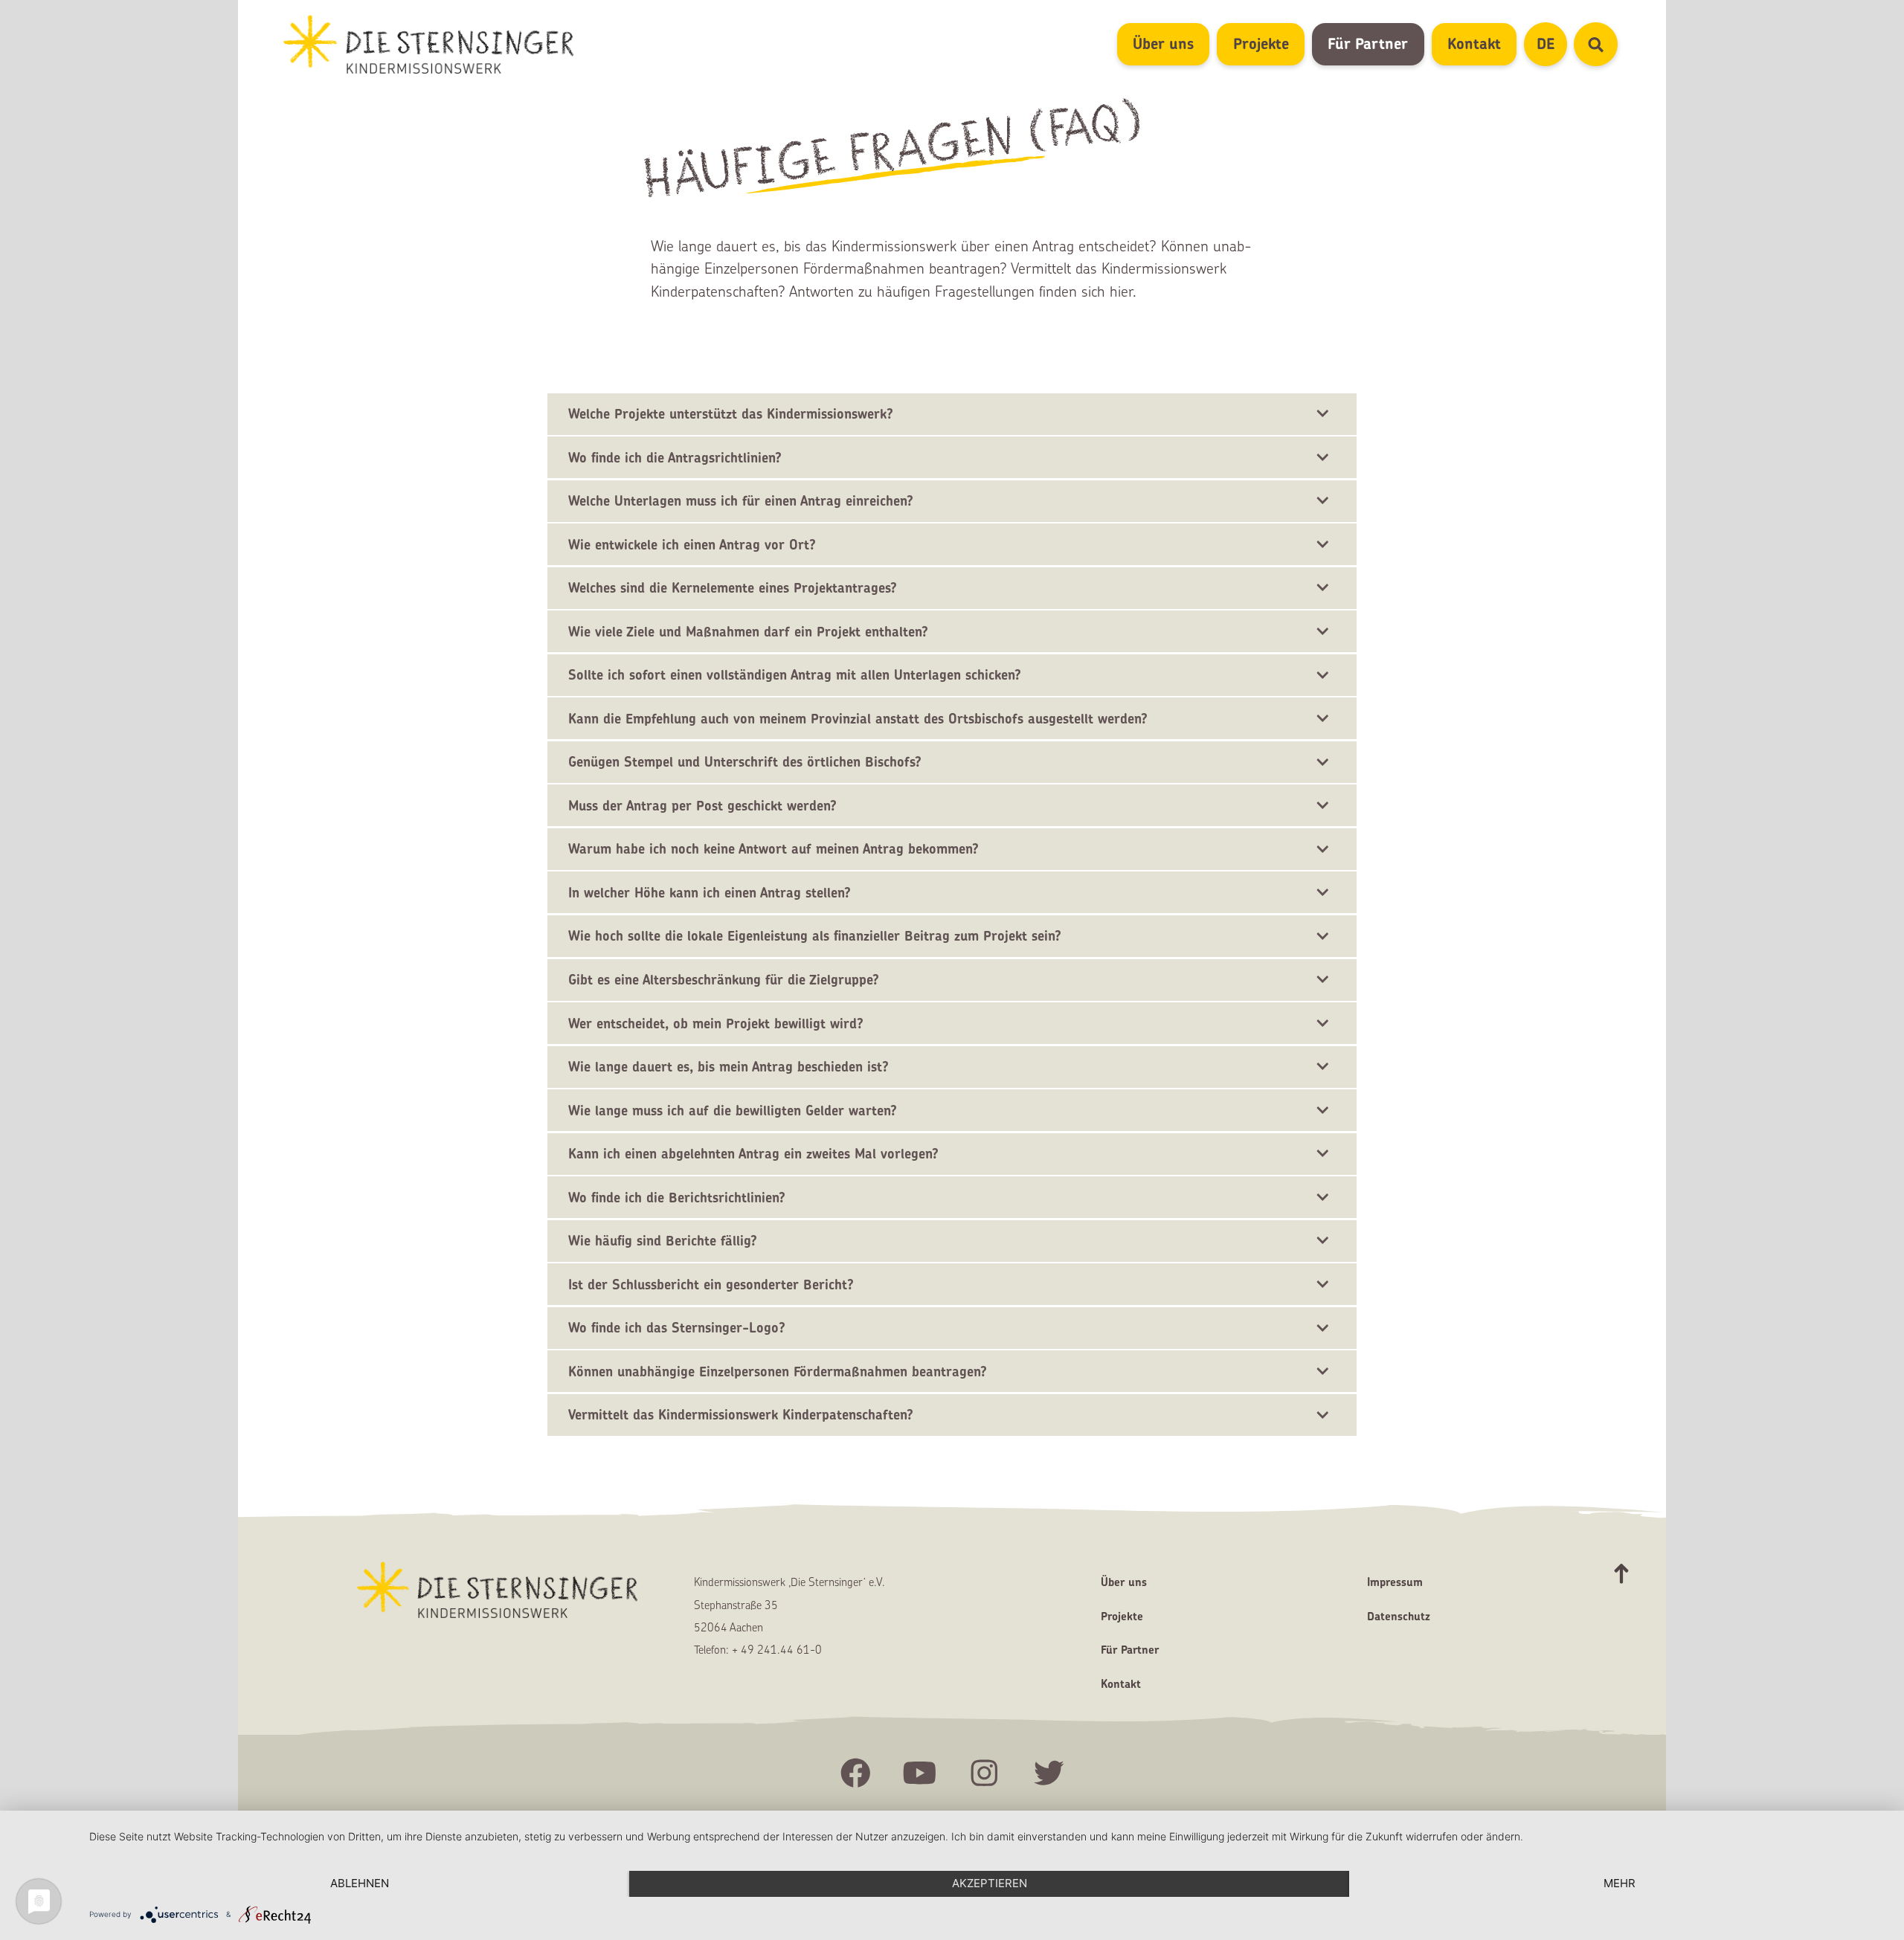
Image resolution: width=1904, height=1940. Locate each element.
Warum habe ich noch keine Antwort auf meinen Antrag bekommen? (773, 849)
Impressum (1395, 1582)
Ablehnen (360, 1883)
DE (1552, 43)
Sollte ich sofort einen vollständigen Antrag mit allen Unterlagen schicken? (795, 675)
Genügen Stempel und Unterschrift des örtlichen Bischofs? (745, 762)
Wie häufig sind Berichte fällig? (663, 1241)
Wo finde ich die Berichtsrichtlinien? (677, 1198)
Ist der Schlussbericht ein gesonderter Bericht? (711, 1285)
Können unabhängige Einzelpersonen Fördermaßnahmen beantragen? (778, 1372)
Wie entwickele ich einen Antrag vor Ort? (692, 545)
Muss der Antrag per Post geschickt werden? (702, 806)
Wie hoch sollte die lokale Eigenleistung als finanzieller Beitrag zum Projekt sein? (815, 936)
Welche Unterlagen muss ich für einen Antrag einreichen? (741, 501)
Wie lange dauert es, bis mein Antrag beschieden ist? (729, 1067)
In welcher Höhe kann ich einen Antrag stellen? (710, 893)
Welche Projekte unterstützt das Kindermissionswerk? (731, 414)
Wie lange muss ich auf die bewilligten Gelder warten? (733, 1111)
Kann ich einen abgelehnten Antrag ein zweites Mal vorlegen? (753, 1154)
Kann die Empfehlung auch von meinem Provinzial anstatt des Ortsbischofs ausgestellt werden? (858, 719)
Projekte (1261, 43)
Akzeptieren (990, 1883)
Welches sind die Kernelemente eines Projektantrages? (733, 588)
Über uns (1163, 43)
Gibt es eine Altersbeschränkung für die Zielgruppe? (724, 980)
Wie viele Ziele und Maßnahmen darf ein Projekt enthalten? (748, 632)
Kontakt (1474, 43)
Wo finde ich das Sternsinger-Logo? (677, 1328)
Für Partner (1368, 43)
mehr (1620, 1883)
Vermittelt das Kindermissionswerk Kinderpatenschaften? (741, 1415)
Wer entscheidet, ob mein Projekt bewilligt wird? (716, 1024)
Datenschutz (1399, 1616)
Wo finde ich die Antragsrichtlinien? (675, 458)
